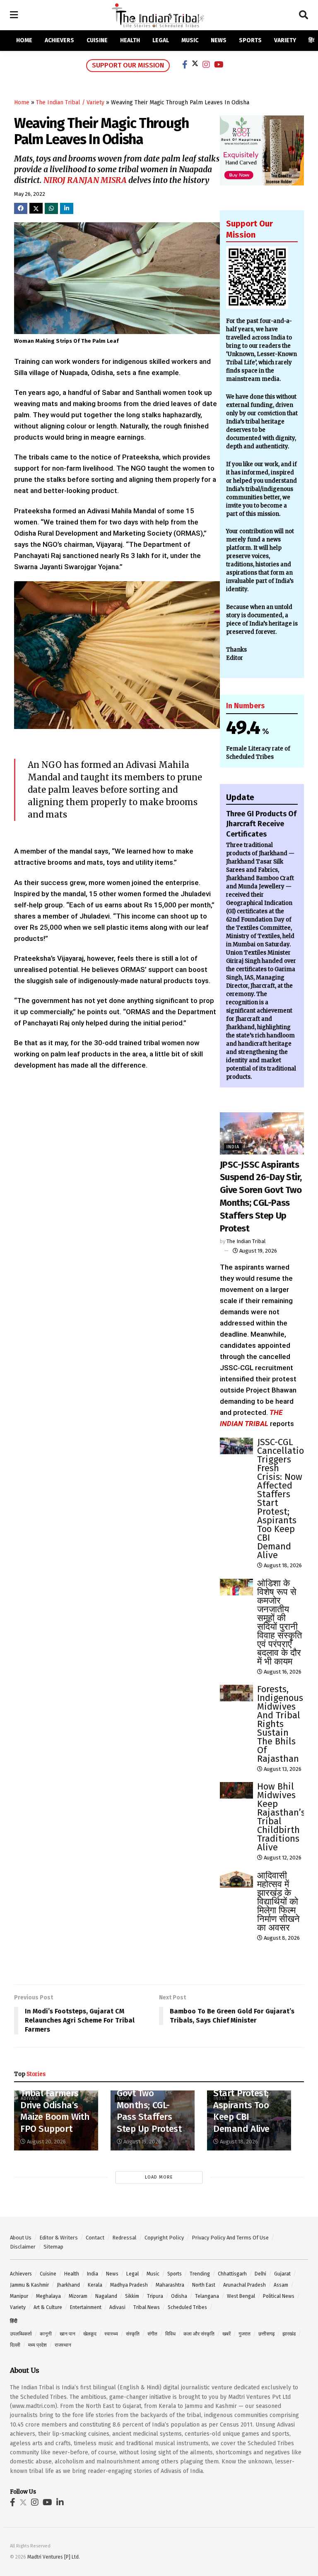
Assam (281, 2285)
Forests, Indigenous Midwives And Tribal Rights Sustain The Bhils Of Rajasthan (280, 1724)
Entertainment (86, 2307)
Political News (279, 2296)
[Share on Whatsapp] (51, 208)
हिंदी (313, 40)
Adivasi (117, 2307)
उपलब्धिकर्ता (21, 2334)
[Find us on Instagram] (35, 2503)
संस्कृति (133, 2334)
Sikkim (132, 2296)
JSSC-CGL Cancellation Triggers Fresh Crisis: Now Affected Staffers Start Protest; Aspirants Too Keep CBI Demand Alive (283, 1498)
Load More (159, 2177)
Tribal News (147, 2307)
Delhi (260, 2274)
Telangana (207, 2296)
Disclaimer (23, 2247)
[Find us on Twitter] (23, 2503)
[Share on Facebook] (21, 208)
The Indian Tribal (246, 1241)
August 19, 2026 (258, 1251)
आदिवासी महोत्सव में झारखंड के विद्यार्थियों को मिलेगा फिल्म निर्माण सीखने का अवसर (278, 1901)
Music (190, 40)
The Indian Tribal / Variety (70, 102)
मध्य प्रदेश (37, 2345)
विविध (170, 2334)
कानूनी (46, 2334)
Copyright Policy (164, 2238)
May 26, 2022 (30, 194)
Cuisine (97, 40)
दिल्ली (15, 2345)
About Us (21, 2238)
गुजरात (245, 2334)
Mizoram (78, 2296)
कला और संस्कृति (199, 2334)
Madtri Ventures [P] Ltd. (54, 2557)
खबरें (226, 2334)
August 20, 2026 (46, 2142)
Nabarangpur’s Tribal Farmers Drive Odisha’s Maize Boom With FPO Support (55, 2105)
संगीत (152, 2334)
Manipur (19, 2296)
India (233, 1147)
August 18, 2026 (282, 1565)
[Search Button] (304, 15)
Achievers (59, 40)
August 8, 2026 (281, 1938)
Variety (285, 40)
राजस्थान (63, 2345)
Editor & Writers (59, 2238)
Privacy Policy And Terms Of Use (230, 2238)
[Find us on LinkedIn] (60, 2503)
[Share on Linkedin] (67, 208)
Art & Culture (48, 2307)
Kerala (95, 2285)
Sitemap (53, 2247)
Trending (200, 2274)
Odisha (179, 2296)
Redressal (124, 2238)
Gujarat (282, 2274)
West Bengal (241, 2296)
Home (24, 40)
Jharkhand (68, 2285)
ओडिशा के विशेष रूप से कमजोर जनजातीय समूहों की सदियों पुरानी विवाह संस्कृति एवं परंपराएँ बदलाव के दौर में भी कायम (279, 1622)
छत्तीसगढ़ (266, 2334)
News (219, 40)
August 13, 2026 (282, 1769)
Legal (161, 40)
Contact (95, 2238)
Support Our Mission (128, 65)
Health (130, 40)
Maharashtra (170, 2285)
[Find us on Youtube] (47, 2503)
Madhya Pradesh (129, 2285)
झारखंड (289, 2334)
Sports (250, 40)
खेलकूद (90, 2334)
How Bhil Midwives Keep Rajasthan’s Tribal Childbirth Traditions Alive (281, 1817)
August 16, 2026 (282, 1672)
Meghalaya (48, 2296)
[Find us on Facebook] (13, 2503)
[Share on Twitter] (36, 208)
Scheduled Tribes (187, 2307)
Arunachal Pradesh (245, 2285)
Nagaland (106, 2296)
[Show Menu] (14, 15)
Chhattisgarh (232, 2274)
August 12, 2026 (282, 1858)
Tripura (155, 2296)
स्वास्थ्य (111, 2334)
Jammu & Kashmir (29, 2285)
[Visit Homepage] (158, 15)
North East (204, 2285)
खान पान (67, 2334)
